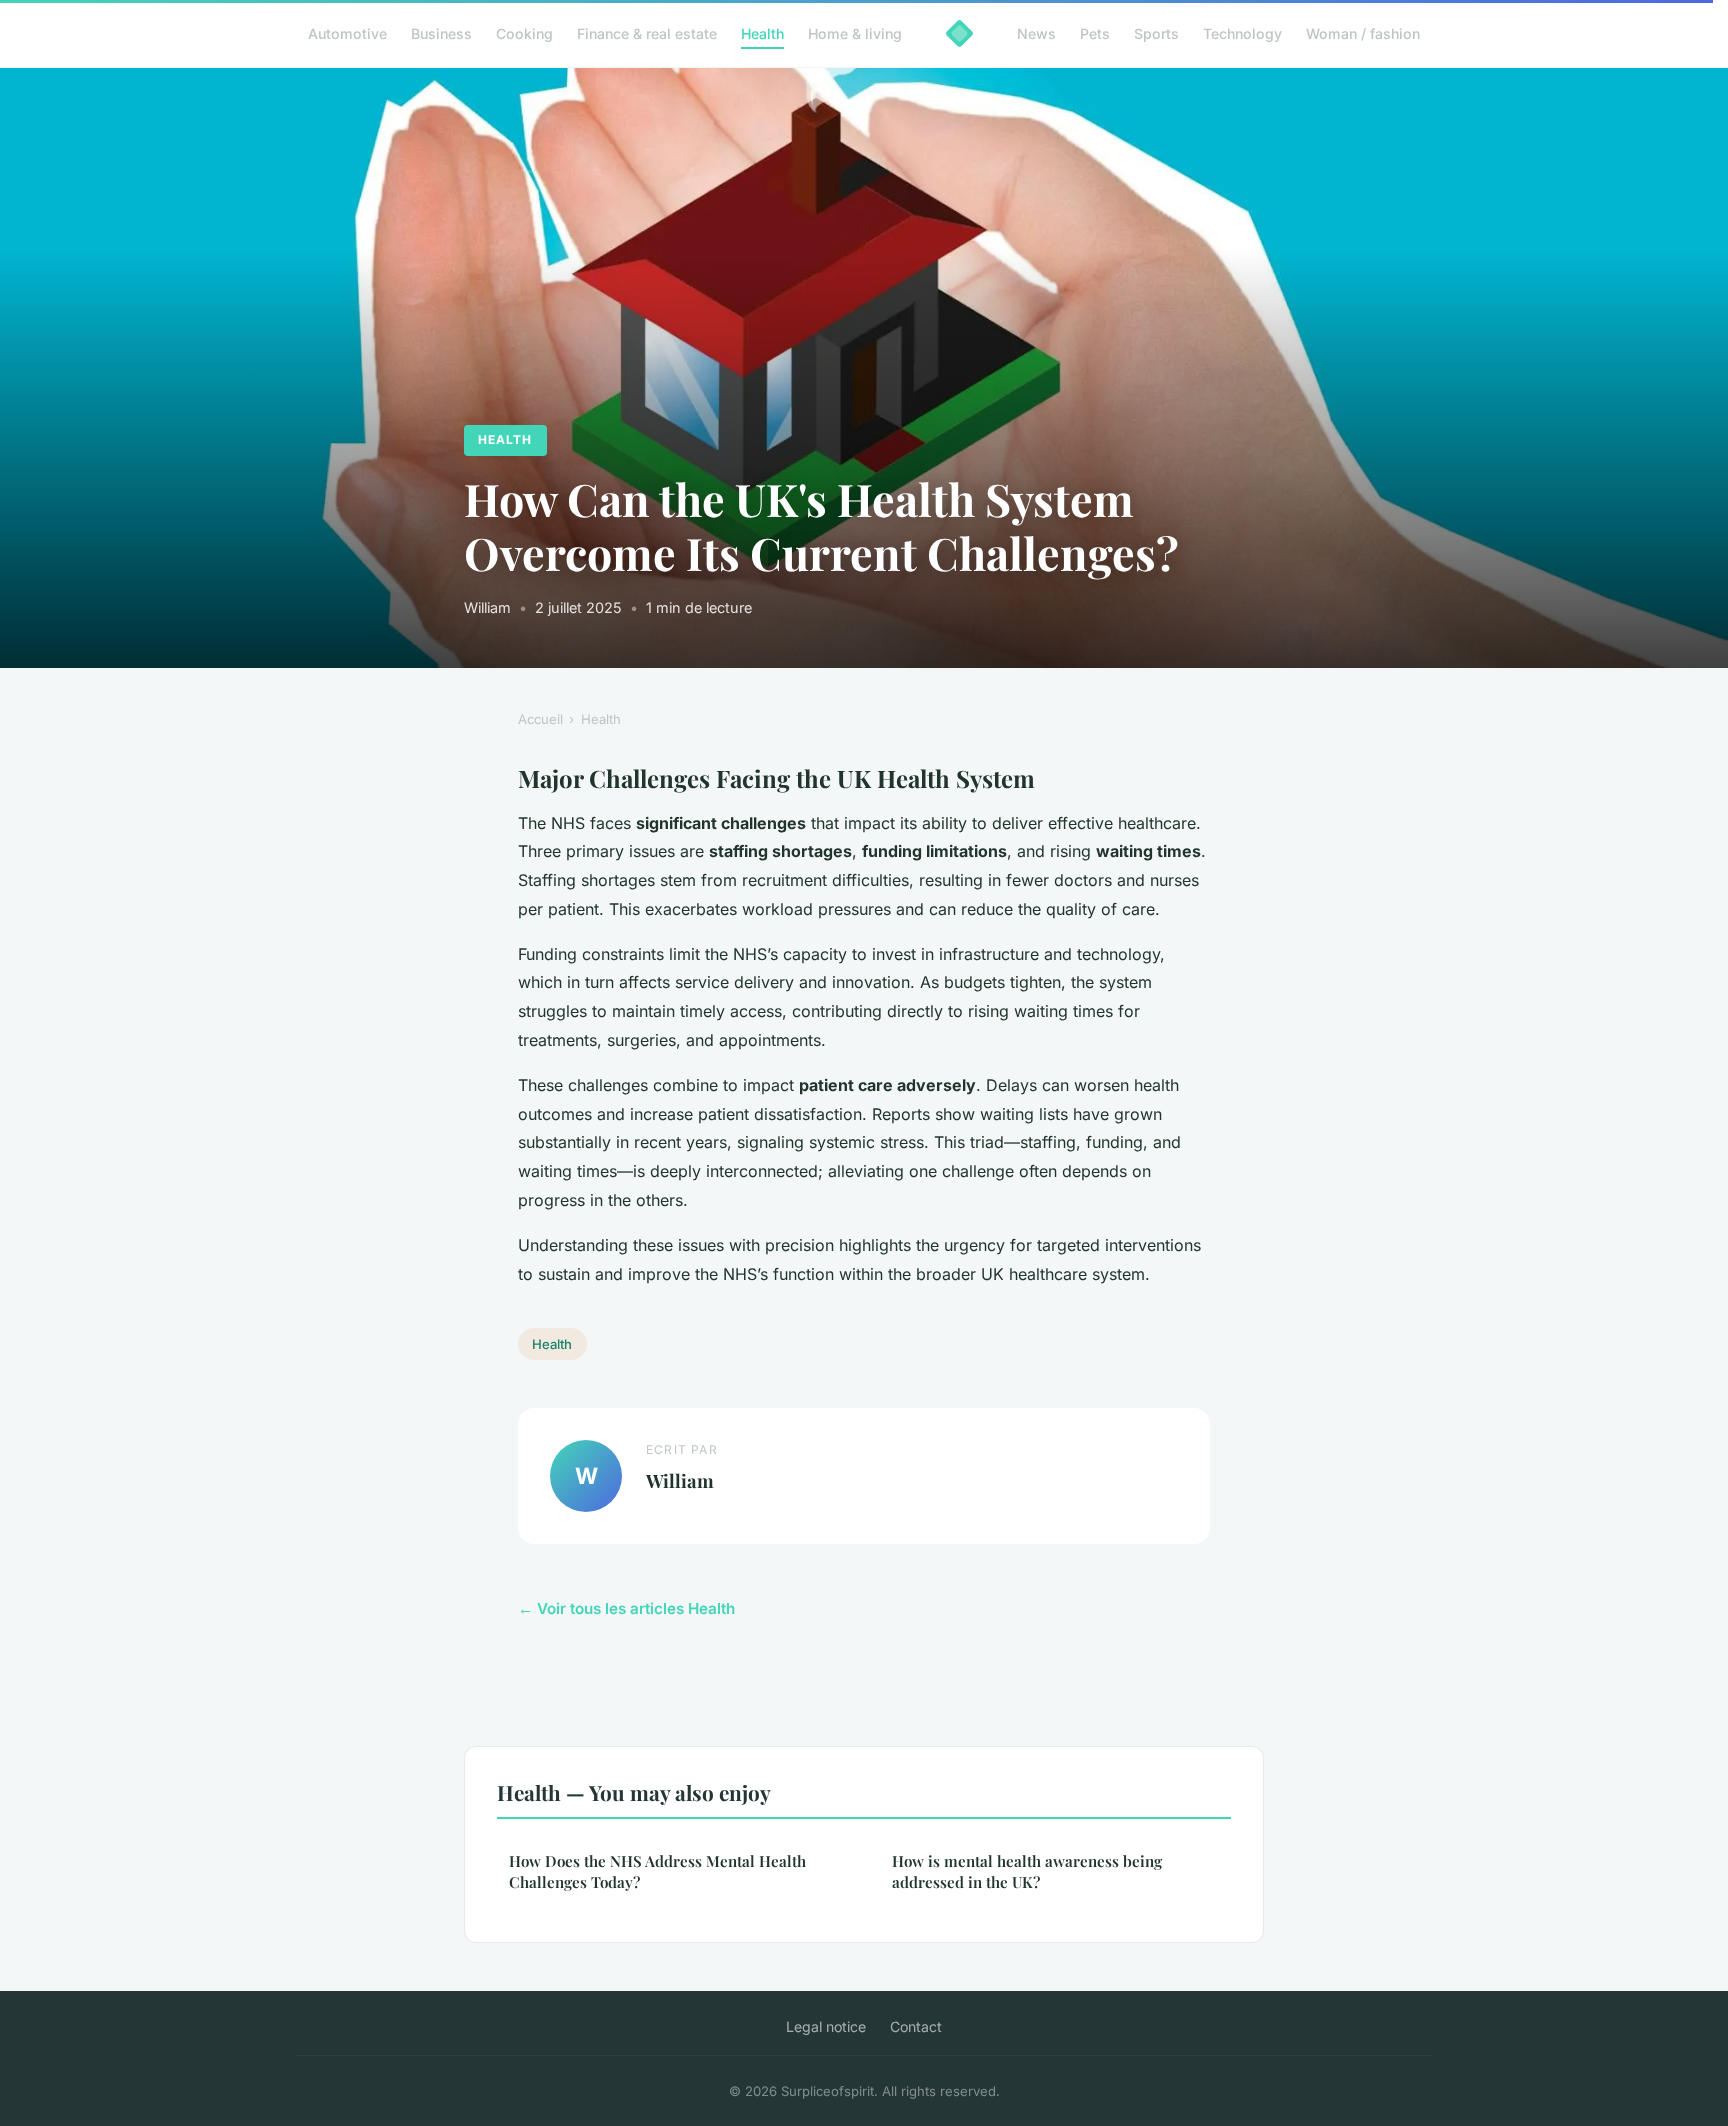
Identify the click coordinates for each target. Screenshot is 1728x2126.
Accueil (540, 719)
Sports (1156, 33)
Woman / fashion (1363, 33)
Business (441, 33)
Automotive (347, 33)
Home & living (855, 33)
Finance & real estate (647, 33)
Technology (1242, 33)
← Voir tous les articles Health (626, 1608)
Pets (1095, 33)
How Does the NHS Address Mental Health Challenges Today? (657, 1871)
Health (762, 33)
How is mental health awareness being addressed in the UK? (1027, 1871)
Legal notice (826, 2026)
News (1036, 33)
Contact (916, 2026)
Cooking (524, 33)
